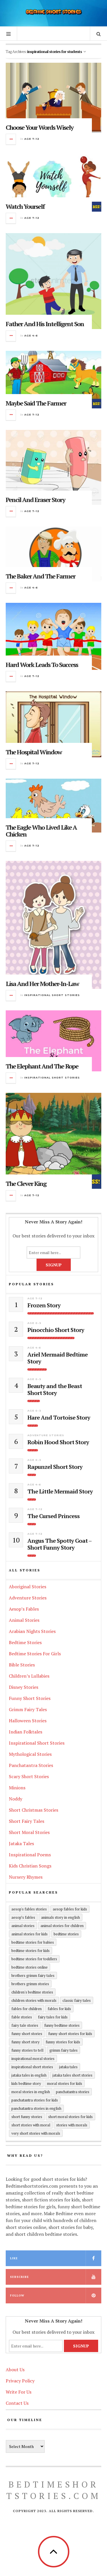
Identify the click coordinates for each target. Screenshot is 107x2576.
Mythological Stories (30, 1754)
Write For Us (19, 2392)
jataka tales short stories (72, 2075)
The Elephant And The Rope (42, 1066)
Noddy (16, 1799)
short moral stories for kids (70, 2117)
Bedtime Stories (25, 1642)
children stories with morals (34, 2000)
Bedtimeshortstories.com (54, 2490)
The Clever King (26, 1183)
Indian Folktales (26, 1732)
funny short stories (27, 2034)
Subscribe (19, 2277)
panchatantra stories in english (36, 2108)
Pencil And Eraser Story (35, 500)
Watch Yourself (25, 206)
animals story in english (60, 1917)
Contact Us (17, 2403)
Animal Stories (24, 1620)
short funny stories (27, 2117)
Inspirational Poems (30, 1855)
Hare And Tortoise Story (59, 1418)
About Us (15, 2370)
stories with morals (72, 2125)
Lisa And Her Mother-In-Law (42, 984)
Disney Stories (24, 1687)
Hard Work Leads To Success (42, 665)
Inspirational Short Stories (52, 995)
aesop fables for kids (70, 1909)
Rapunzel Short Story (55, 1467)
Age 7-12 (32, 139)
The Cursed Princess (53, 1516)
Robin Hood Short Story (58, 1442)
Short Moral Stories (29, 1832)
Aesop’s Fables (24, 1609)
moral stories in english (31, 2092)
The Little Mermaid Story (60, 1491)
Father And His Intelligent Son (45, 324)
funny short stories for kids (70, 2034)
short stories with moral (31, 2125)
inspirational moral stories (33, 2059)
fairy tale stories (25, 2025)
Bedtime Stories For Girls (35, 1654)
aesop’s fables (23, 1917)
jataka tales (68, 2067)
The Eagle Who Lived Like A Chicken (41, 831)
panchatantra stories (73, 2092)
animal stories (23, 1926)
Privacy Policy (20, 2381)
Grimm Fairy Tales (28, 1709)
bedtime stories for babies (33, 1942)
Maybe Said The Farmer (36, 403)
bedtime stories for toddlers (34, 1959)
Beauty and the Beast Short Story (55, 1390)
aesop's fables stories (29, 1909)
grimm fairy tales (63, 2050)
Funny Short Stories (30, 1698)
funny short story (26, 2042)
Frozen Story (44, 1305)
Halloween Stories (28, 1721)
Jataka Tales (21, 1843)
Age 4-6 (31, 335)
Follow (17, 2295)
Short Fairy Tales (27, 1821)
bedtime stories (66, 1934)
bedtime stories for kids (31, 1951)
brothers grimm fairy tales (33, 1975)
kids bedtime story (26, 2083)
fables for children (27, 2009)
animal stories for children (62, 1926)
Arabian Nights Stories (32, 1631)
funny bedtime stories (62, 2025)
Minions (17, 1788)
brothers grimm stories (30, 1984)
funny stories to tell (27, 2050)
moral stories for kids (65, 2083)
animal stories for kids (30, 1934)
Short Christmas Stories (34, 1810)
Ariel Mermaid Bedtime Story (57, 1358)
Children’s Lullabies (29, 1676)
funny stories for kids (63, 2042)
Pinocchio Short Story (56, 1330)
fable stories (22, 2017)
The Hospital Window (34, 752)
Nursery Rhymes (26, 1877)
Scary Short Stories (29, 1776)
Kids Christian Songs (30, 1866)
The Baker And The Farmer (41, 576)
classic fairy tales (77, 2000)
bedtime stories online (30, 1967)
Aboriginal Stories (28, 1587)
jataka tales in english (29, 2075)
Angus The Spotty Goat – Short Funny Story (59, 1544)
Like (14, 2258)
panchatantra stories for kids (35, 2100)
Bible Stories (22, 1665)
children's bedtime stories (32, 1992)
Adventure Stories (46, 1435)
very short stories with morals (36, 2133)
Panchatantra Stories (31, 1765)
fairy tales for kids (53, 2017)
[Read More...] (11, 139)
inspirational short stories (32, 2067)
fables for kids (59, 2009)
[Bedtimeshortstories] (54, 12)
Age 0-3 (34, 1323)
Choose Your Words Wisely (40, 127)
